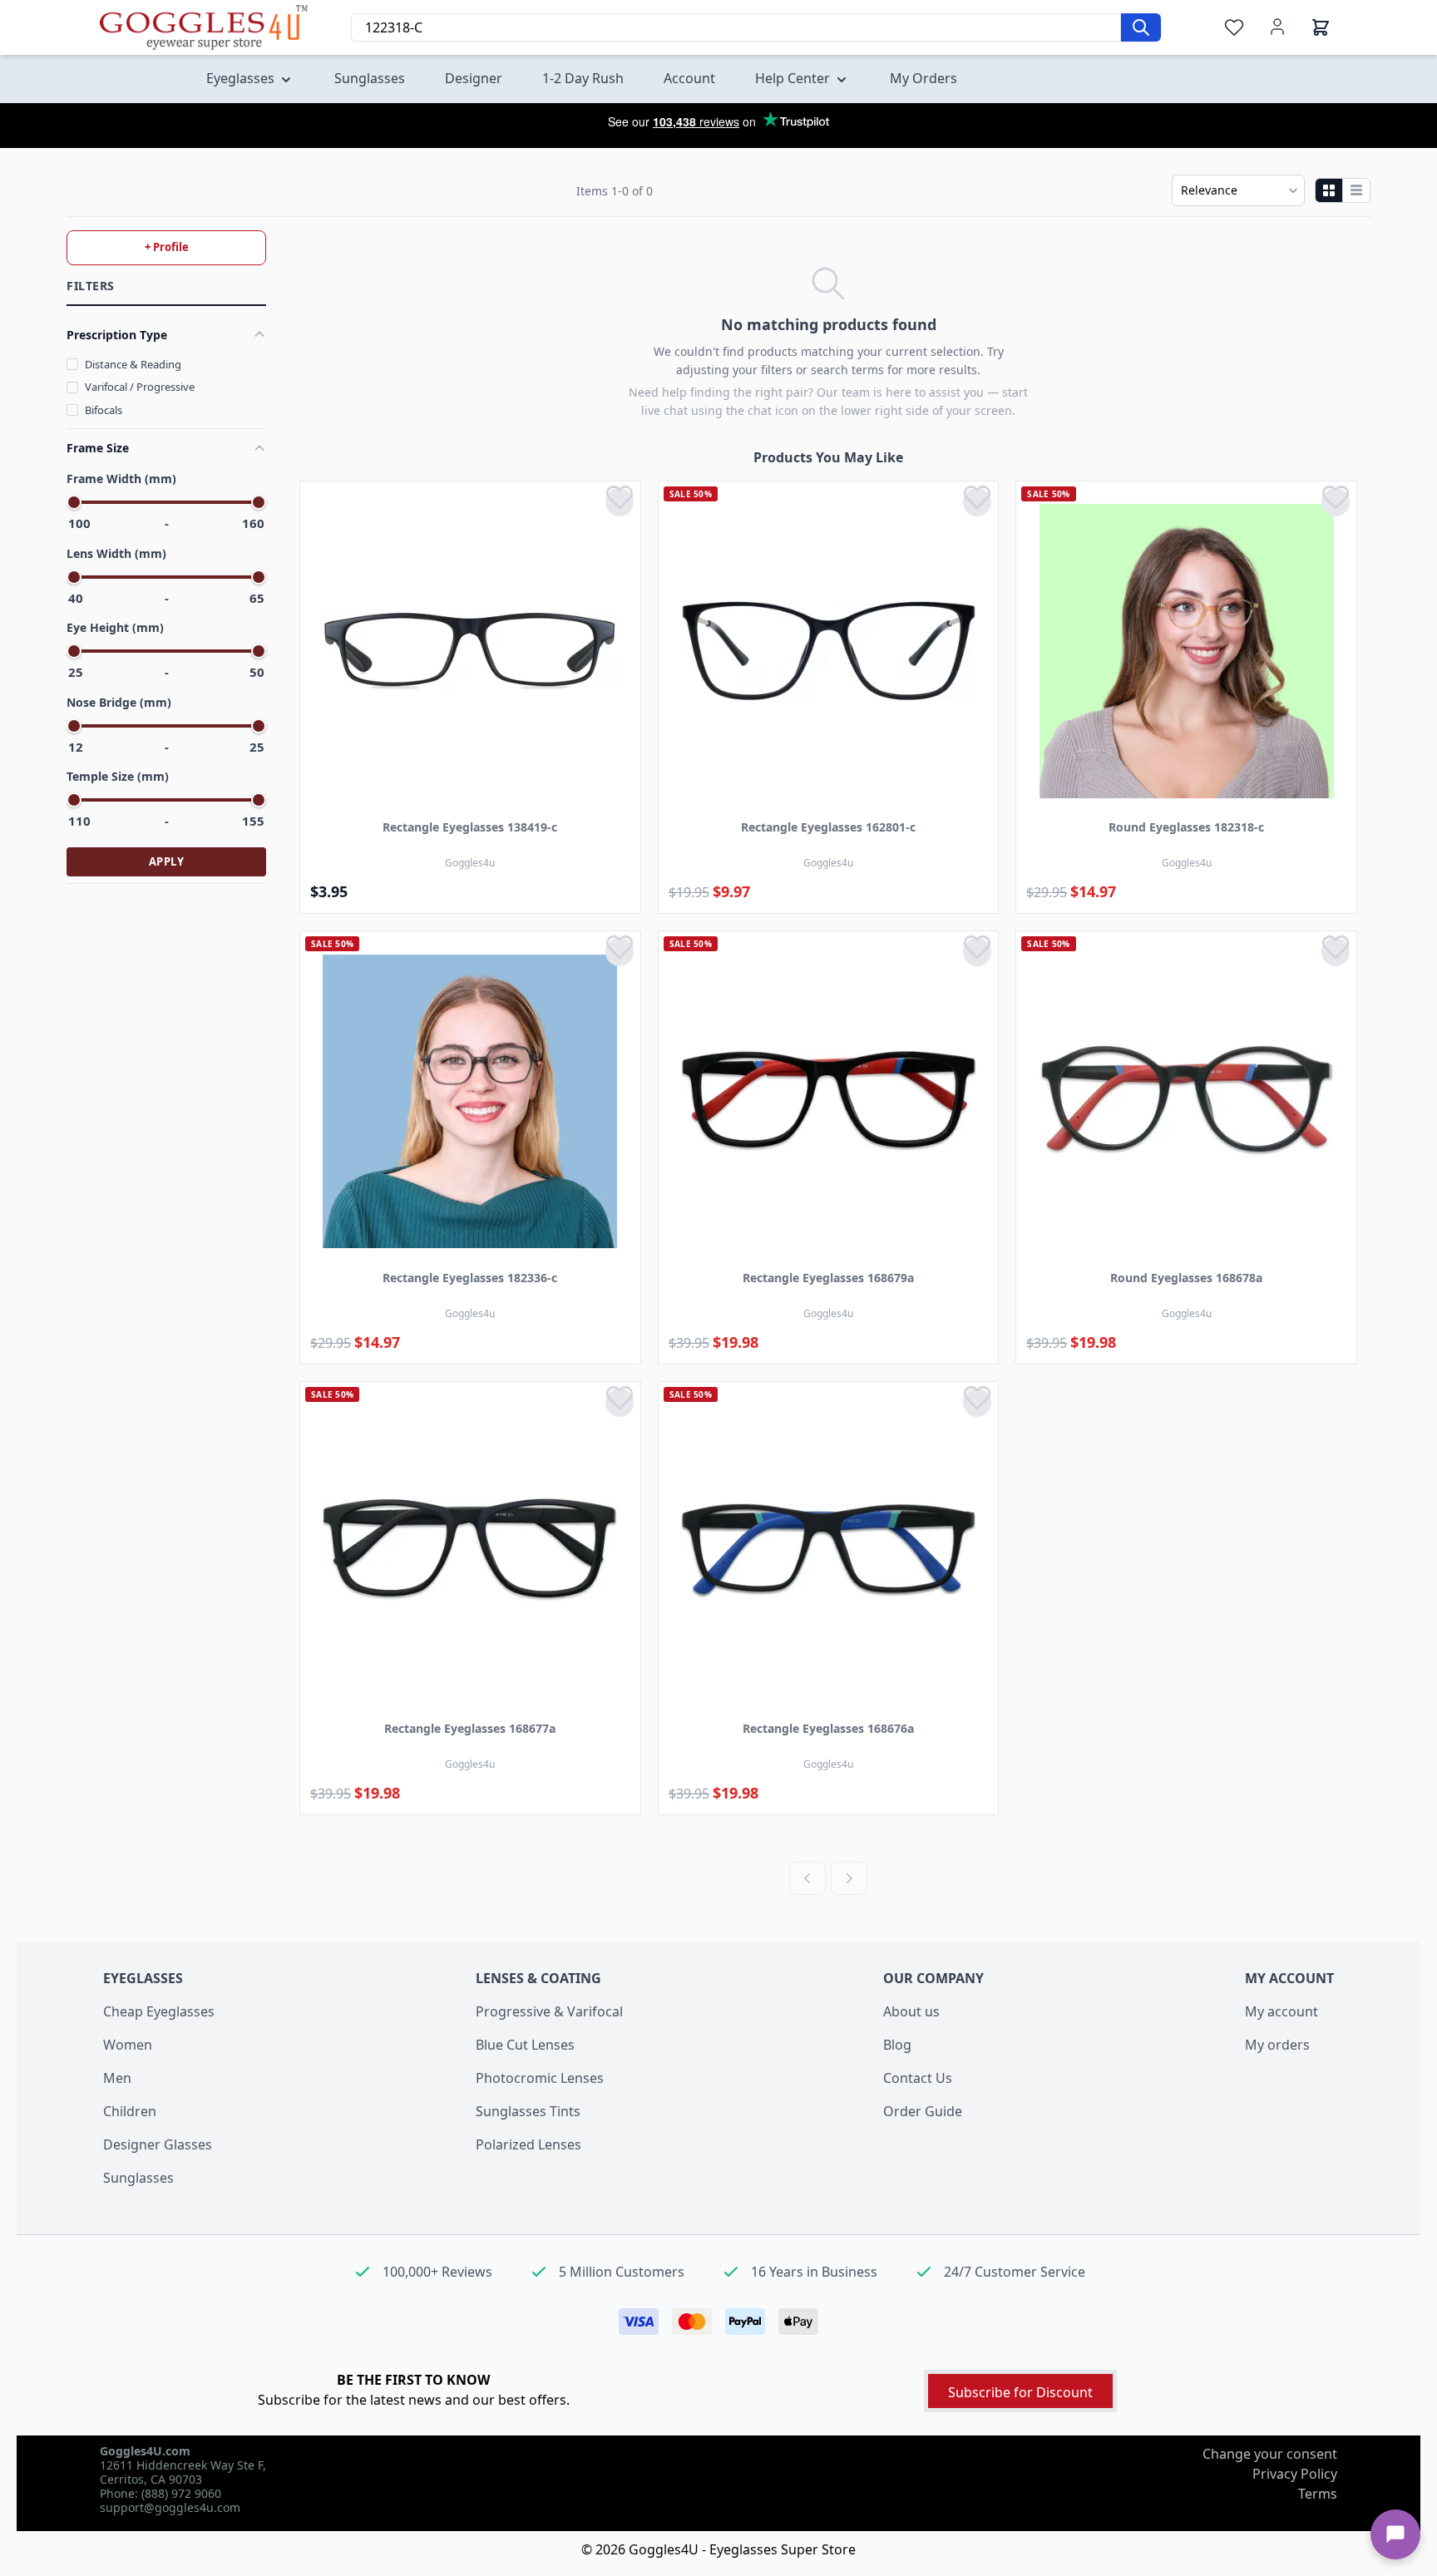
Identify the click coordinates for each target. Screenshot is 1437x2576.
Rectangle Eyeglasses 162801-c (828, 827)
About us (911, 2011)
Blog (897, 2045)
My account (1281, 2011)
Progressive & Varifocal (549, 2011)
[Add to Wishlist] (620, 502)
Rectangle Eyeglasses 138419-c (470, 827)
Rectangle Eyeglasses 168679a (828, 1278)
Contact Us (918, 2078)
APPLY (167, 861)
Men (117, 2078)
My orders (1277, 2045)
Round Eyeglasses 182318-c (1186, 827)
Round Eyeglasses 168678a (1186, 1278)
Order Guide (923, 2111)
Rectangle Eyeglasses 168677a (470, 1728)
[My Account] (1277, 27)
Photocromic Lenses (540, 2078)
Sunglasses (138, 2178)
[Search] (1141, 27)
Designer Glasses (158, 2144)
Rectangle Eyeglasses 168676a (828, 1728)
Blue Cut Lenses (525, 2045)
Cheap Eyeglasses (159, 2011)
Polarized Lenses (528, 2144)
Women (128, 2045)
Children (130, 2111)
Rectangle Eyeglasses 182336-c (470, 1278)
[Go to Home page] (204, 27)
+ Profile (167, 247)
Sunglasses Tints (528, 2111)
